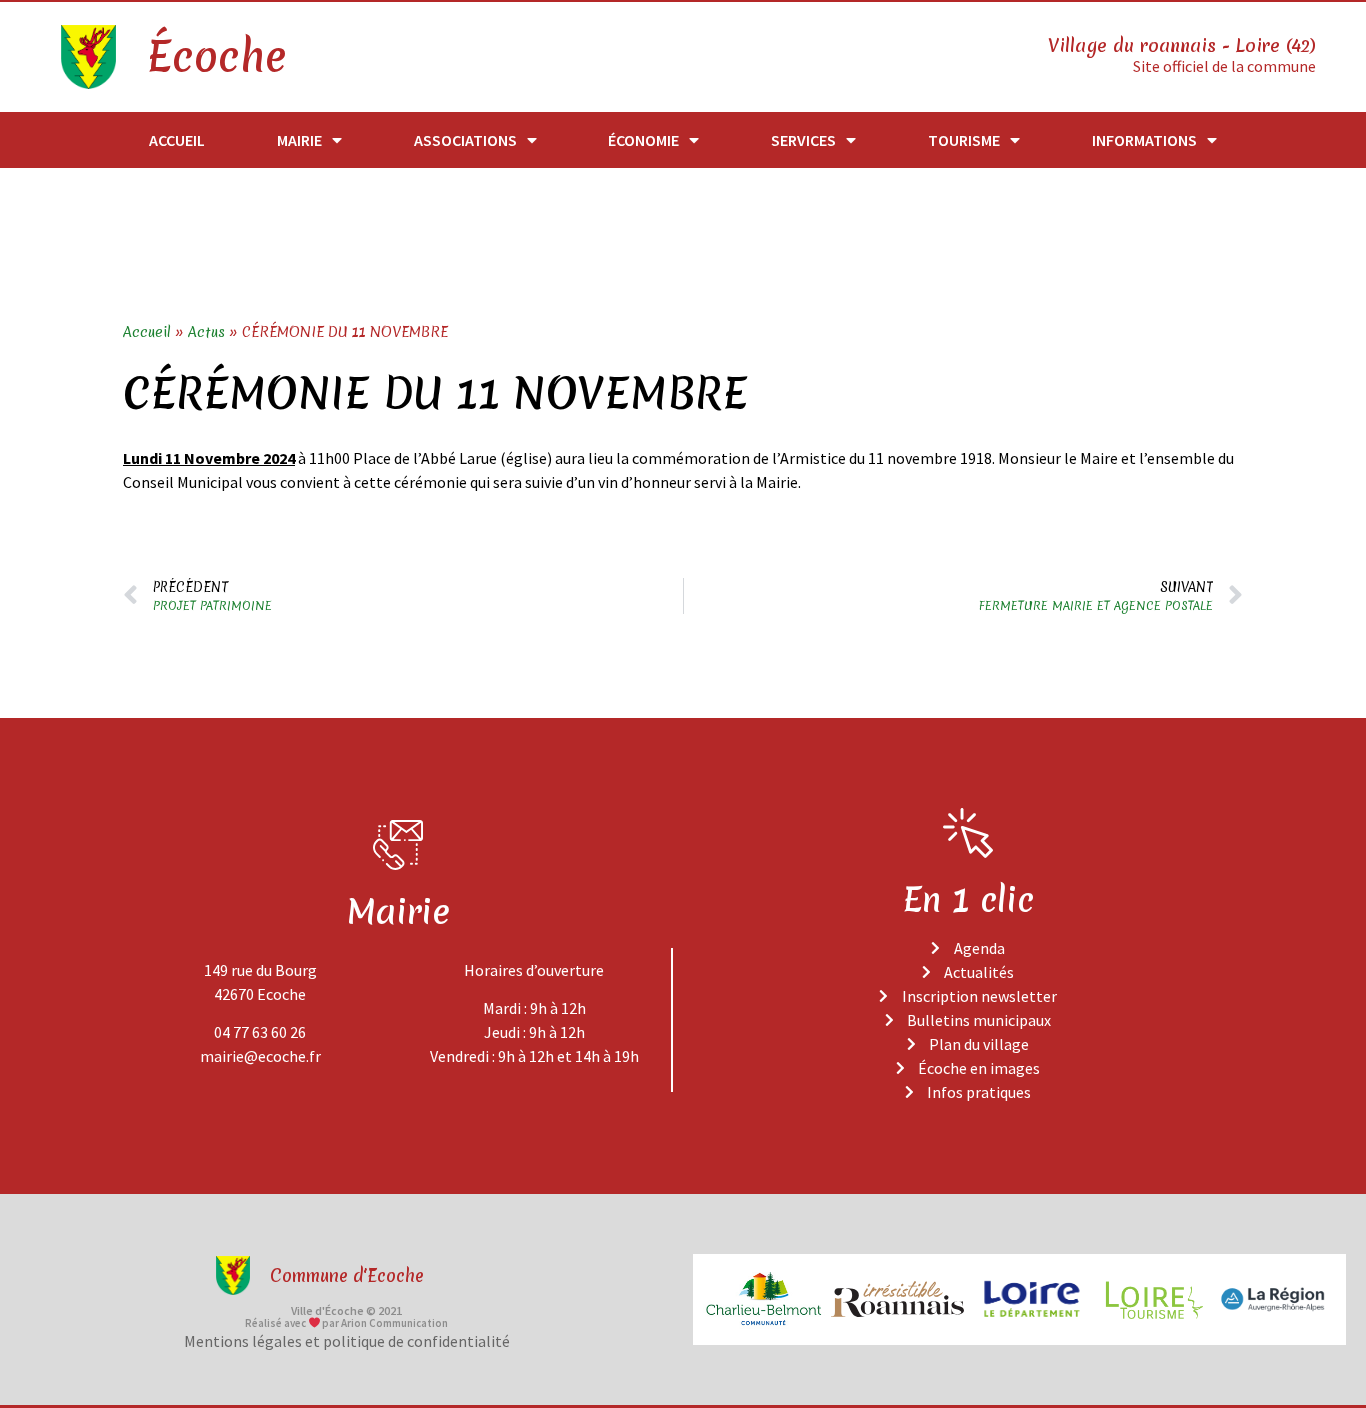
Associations (465, 140)
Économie (643, 140)
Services (803, 140)
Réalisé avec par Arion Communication (347, 1323)
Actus (206, 332)
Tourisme (964, 140)
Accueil (177, 140)
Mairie (299, 140)
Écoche (216, 57)
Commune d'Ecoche (347, 1275)
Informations (1144, 140)
